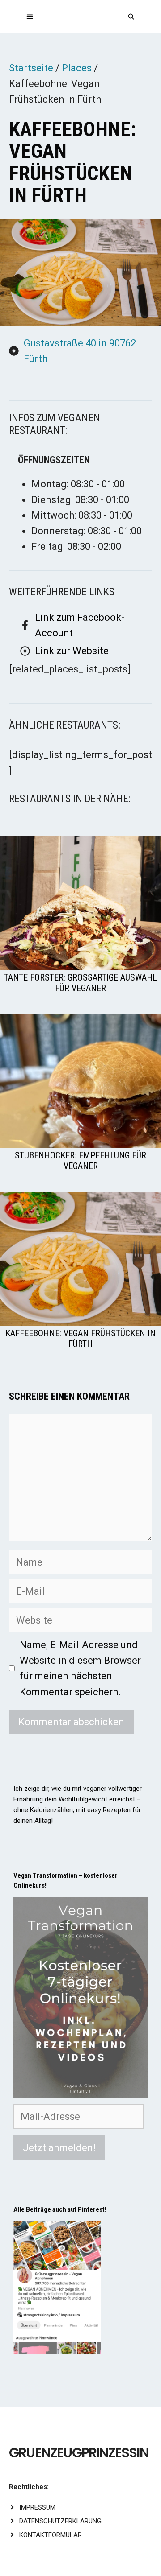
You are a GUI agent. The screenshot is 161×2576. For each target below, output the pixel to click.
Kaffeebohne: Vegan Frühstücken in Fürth (80, 1339)
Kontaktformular (51, 2535)
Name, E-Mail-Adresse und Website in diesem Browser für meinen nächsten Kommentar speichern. (80, 1668)
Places (77, 68)
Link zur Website (72, 651)
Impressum (37, 2507)
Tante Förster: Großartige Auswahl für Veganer (80, 983)
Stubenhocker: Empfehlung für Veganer (80, 1161)
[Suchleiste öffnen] (131, 17)
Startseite (31, 68)
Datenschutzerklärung (60, 2521)
